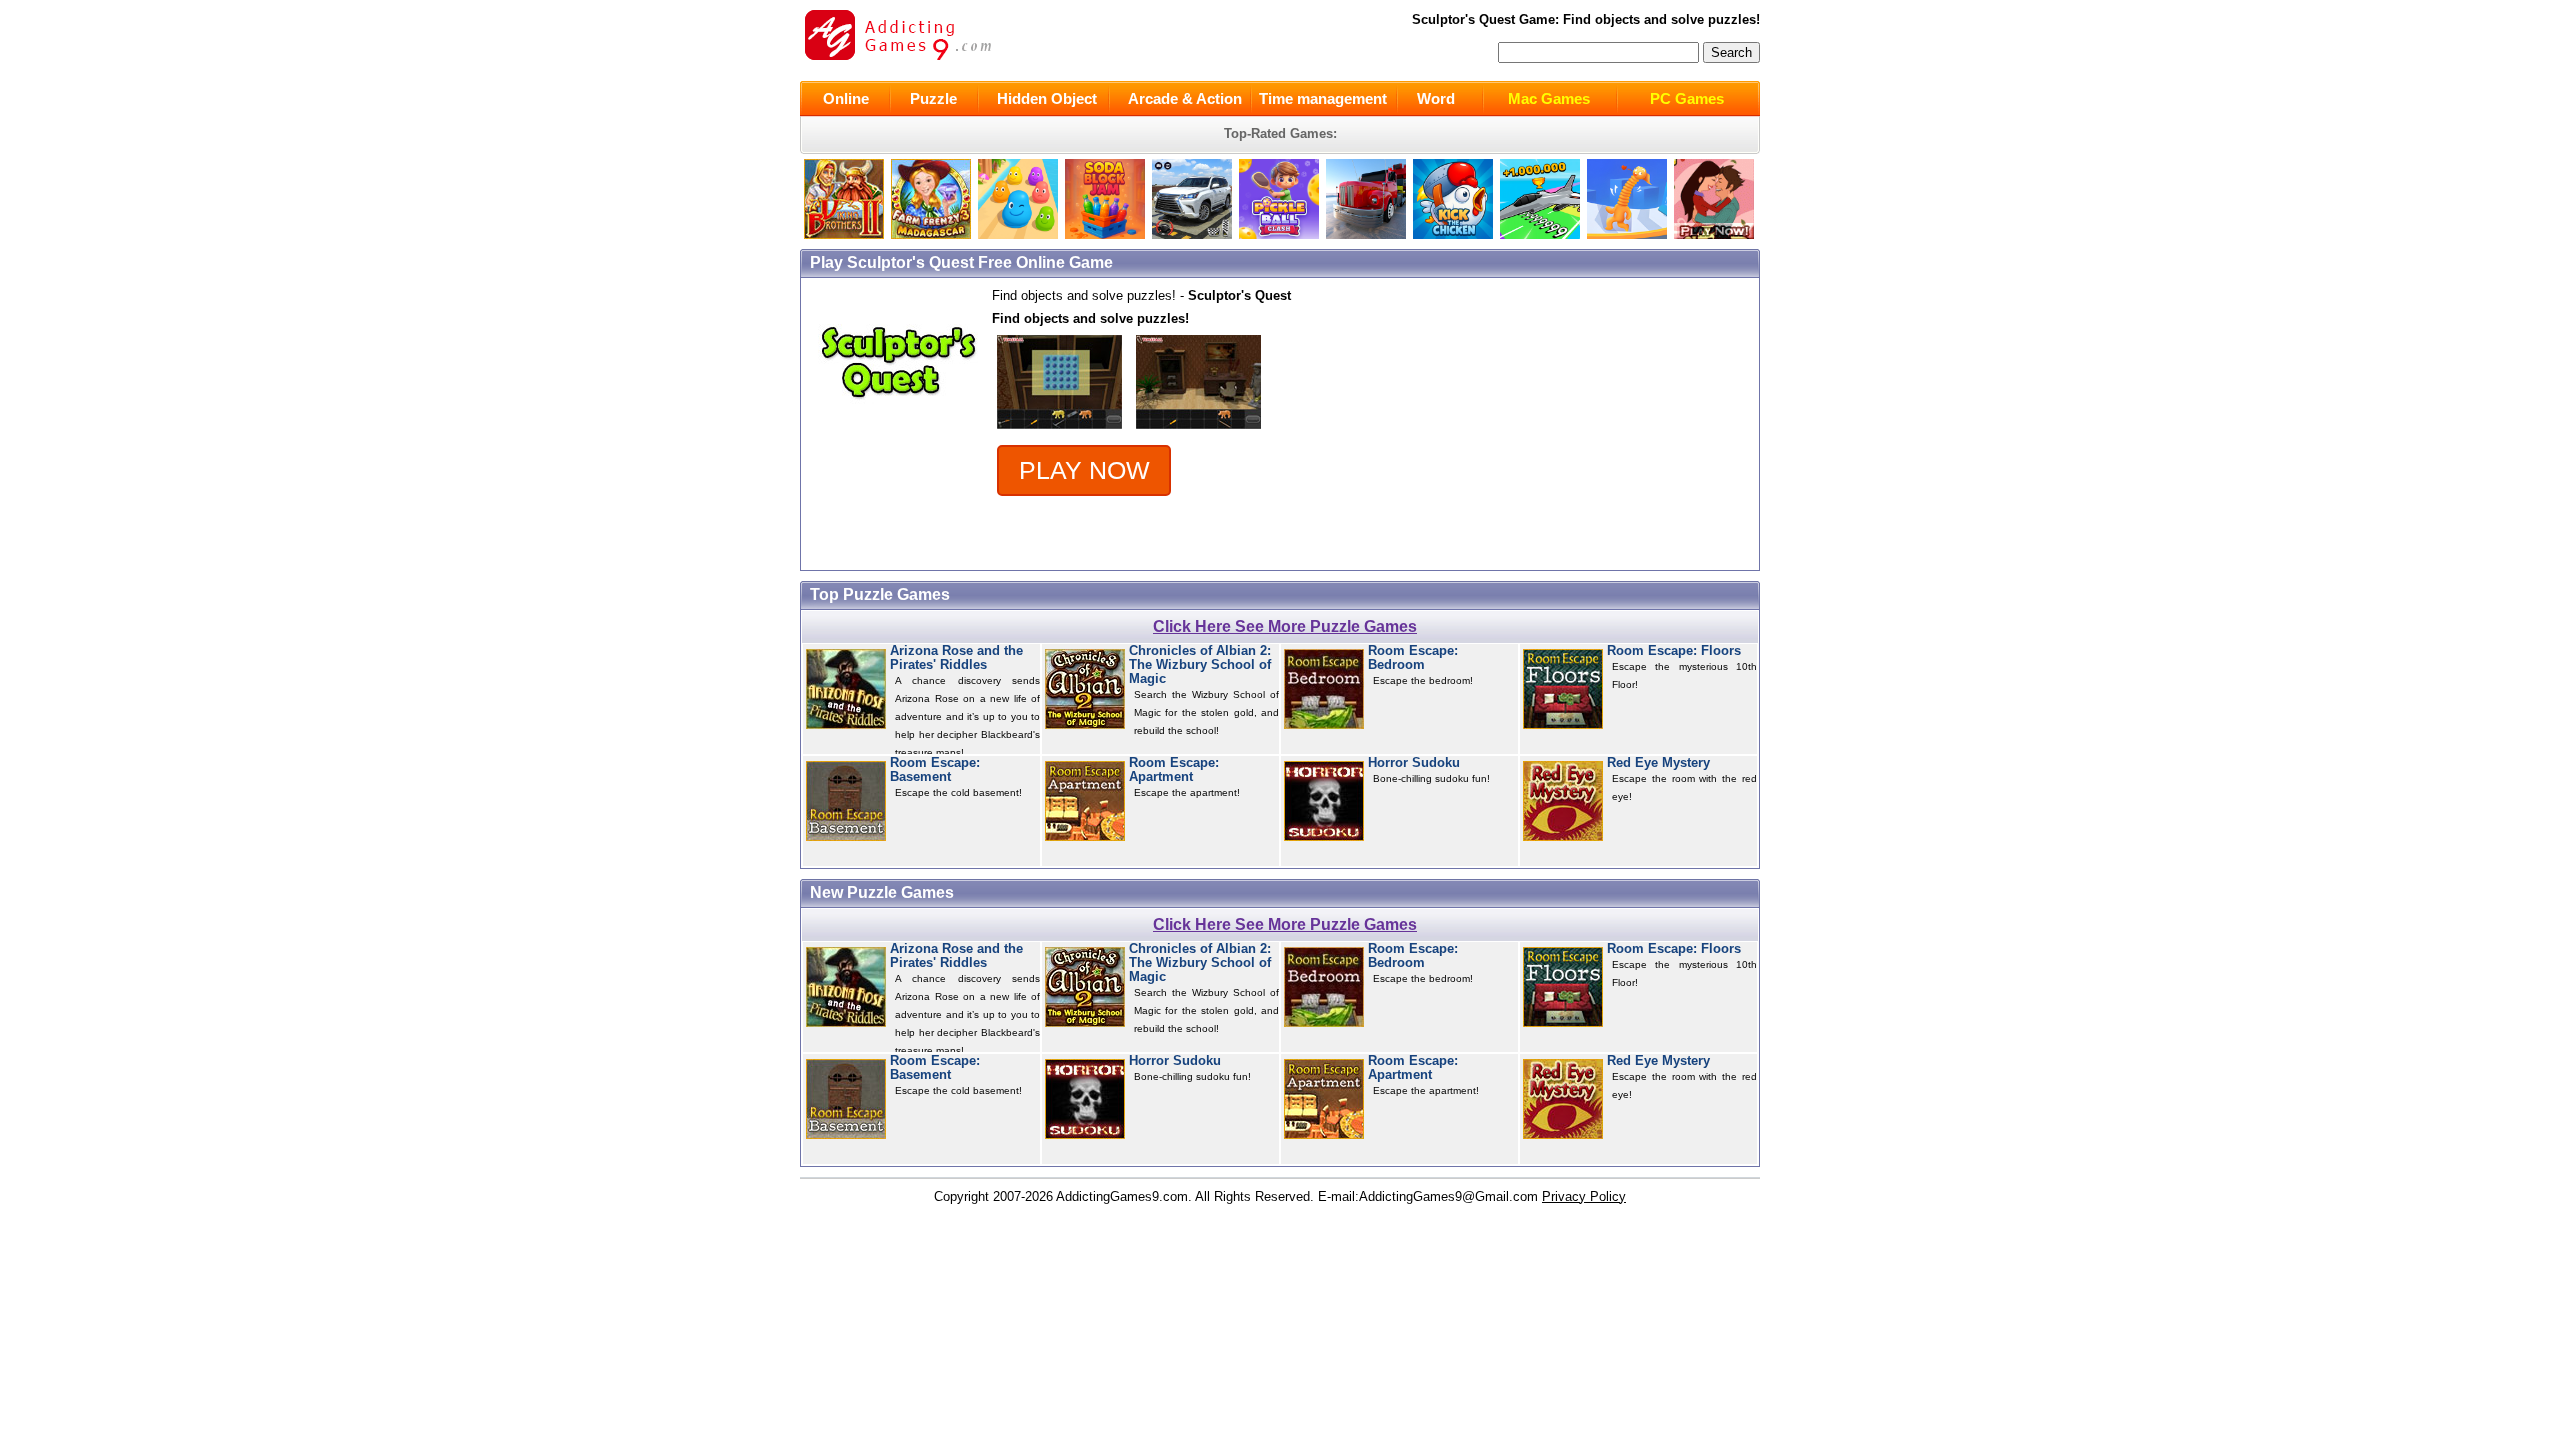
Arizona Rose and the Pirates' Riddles (956, 658)
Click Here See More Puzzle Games (1285, 626)
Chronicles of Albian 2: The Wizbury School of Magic (1200, 665)
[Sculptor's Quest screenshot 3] (1059, 429)
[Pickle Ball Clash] (1279, 234)
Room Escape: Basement (935, 770)
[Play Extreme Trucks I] (931, 234)
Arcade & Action (1185, 98)
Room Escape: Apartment (1174, 770)
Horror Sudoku (1414, 763)
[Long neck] (1627, 234)
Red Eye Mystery (1658, 763)
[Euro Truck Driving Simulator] (1366, 234)
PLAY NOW (1084, 470)
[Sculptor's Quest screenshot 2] (1198, 429)
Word (1436, 98)
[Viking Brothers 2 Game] (844, 234)
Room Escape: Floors (1674, 651)
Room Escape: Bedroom (1413, 658)
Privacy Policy (1584, 1196)
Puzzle (933, 98)
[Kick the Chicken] (1453, 234)
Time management (1323, 98)
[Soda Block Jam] (1105, 234)
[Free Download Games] (1714, 234)
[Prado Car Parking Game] (1192, 234)
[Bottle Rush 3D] (1018, 234)
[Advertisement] (1590, 424)
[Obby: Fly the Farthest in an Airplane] (1540, 234)
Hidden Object (1047, 98)
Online (846, 98)
